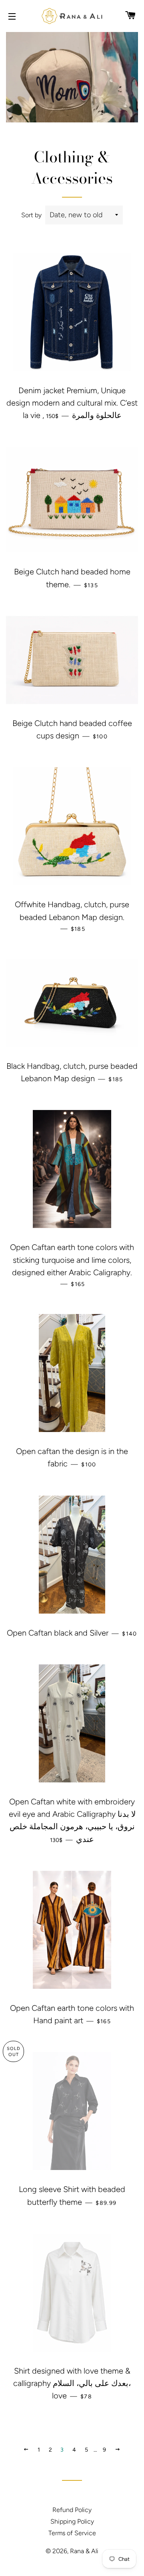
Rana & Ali (84, 2551)
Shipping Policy (72, 2521)
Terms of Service (72, 2533)
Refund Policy (72, 2510)
